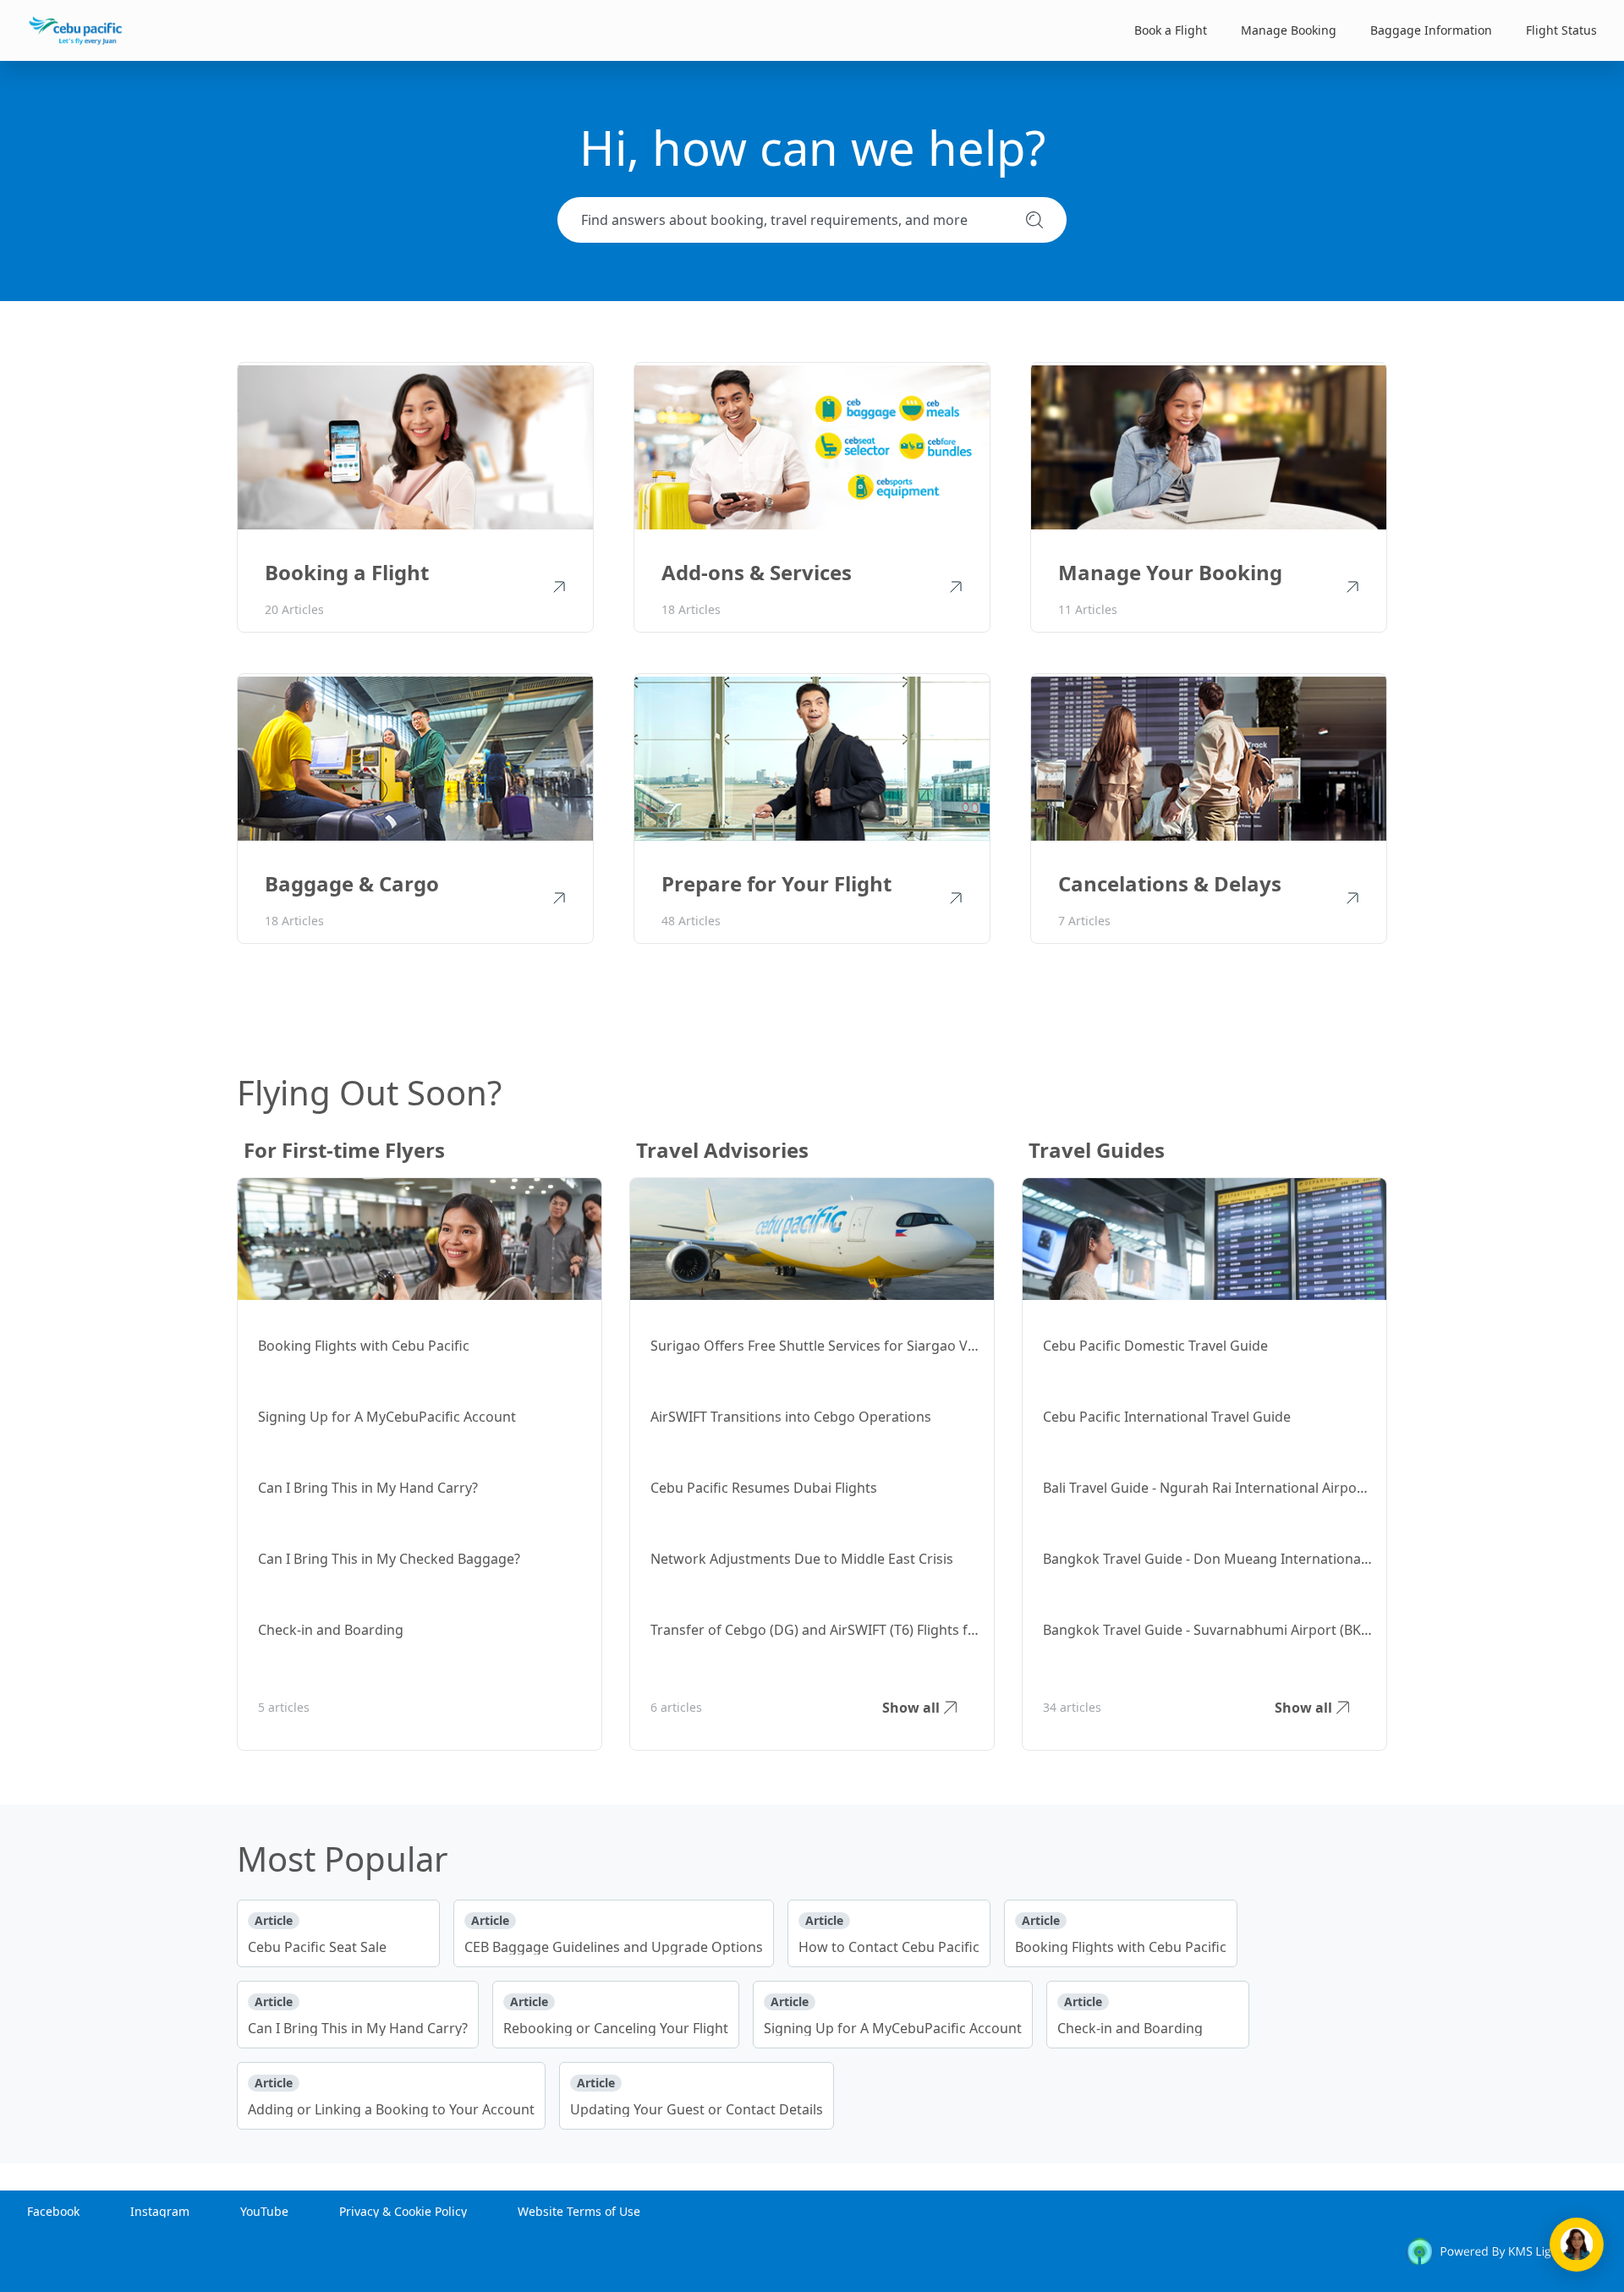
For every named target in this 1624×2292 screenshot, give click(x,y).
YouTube (264, 2211)
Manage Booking (1289, 30)
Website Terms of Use (579, 2211)
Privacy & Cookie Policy (403, 2211)
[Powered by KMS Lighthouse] (1501, 2254)
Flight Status (1561, 30)
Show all (911, 1708)
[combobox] (797, 220)
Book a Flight (1171, 30)
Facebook (53, 2211)
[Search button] (1034, 219)
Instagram (160, 2211)
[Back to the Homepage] (76, 30)
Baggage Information (1431, 30)
